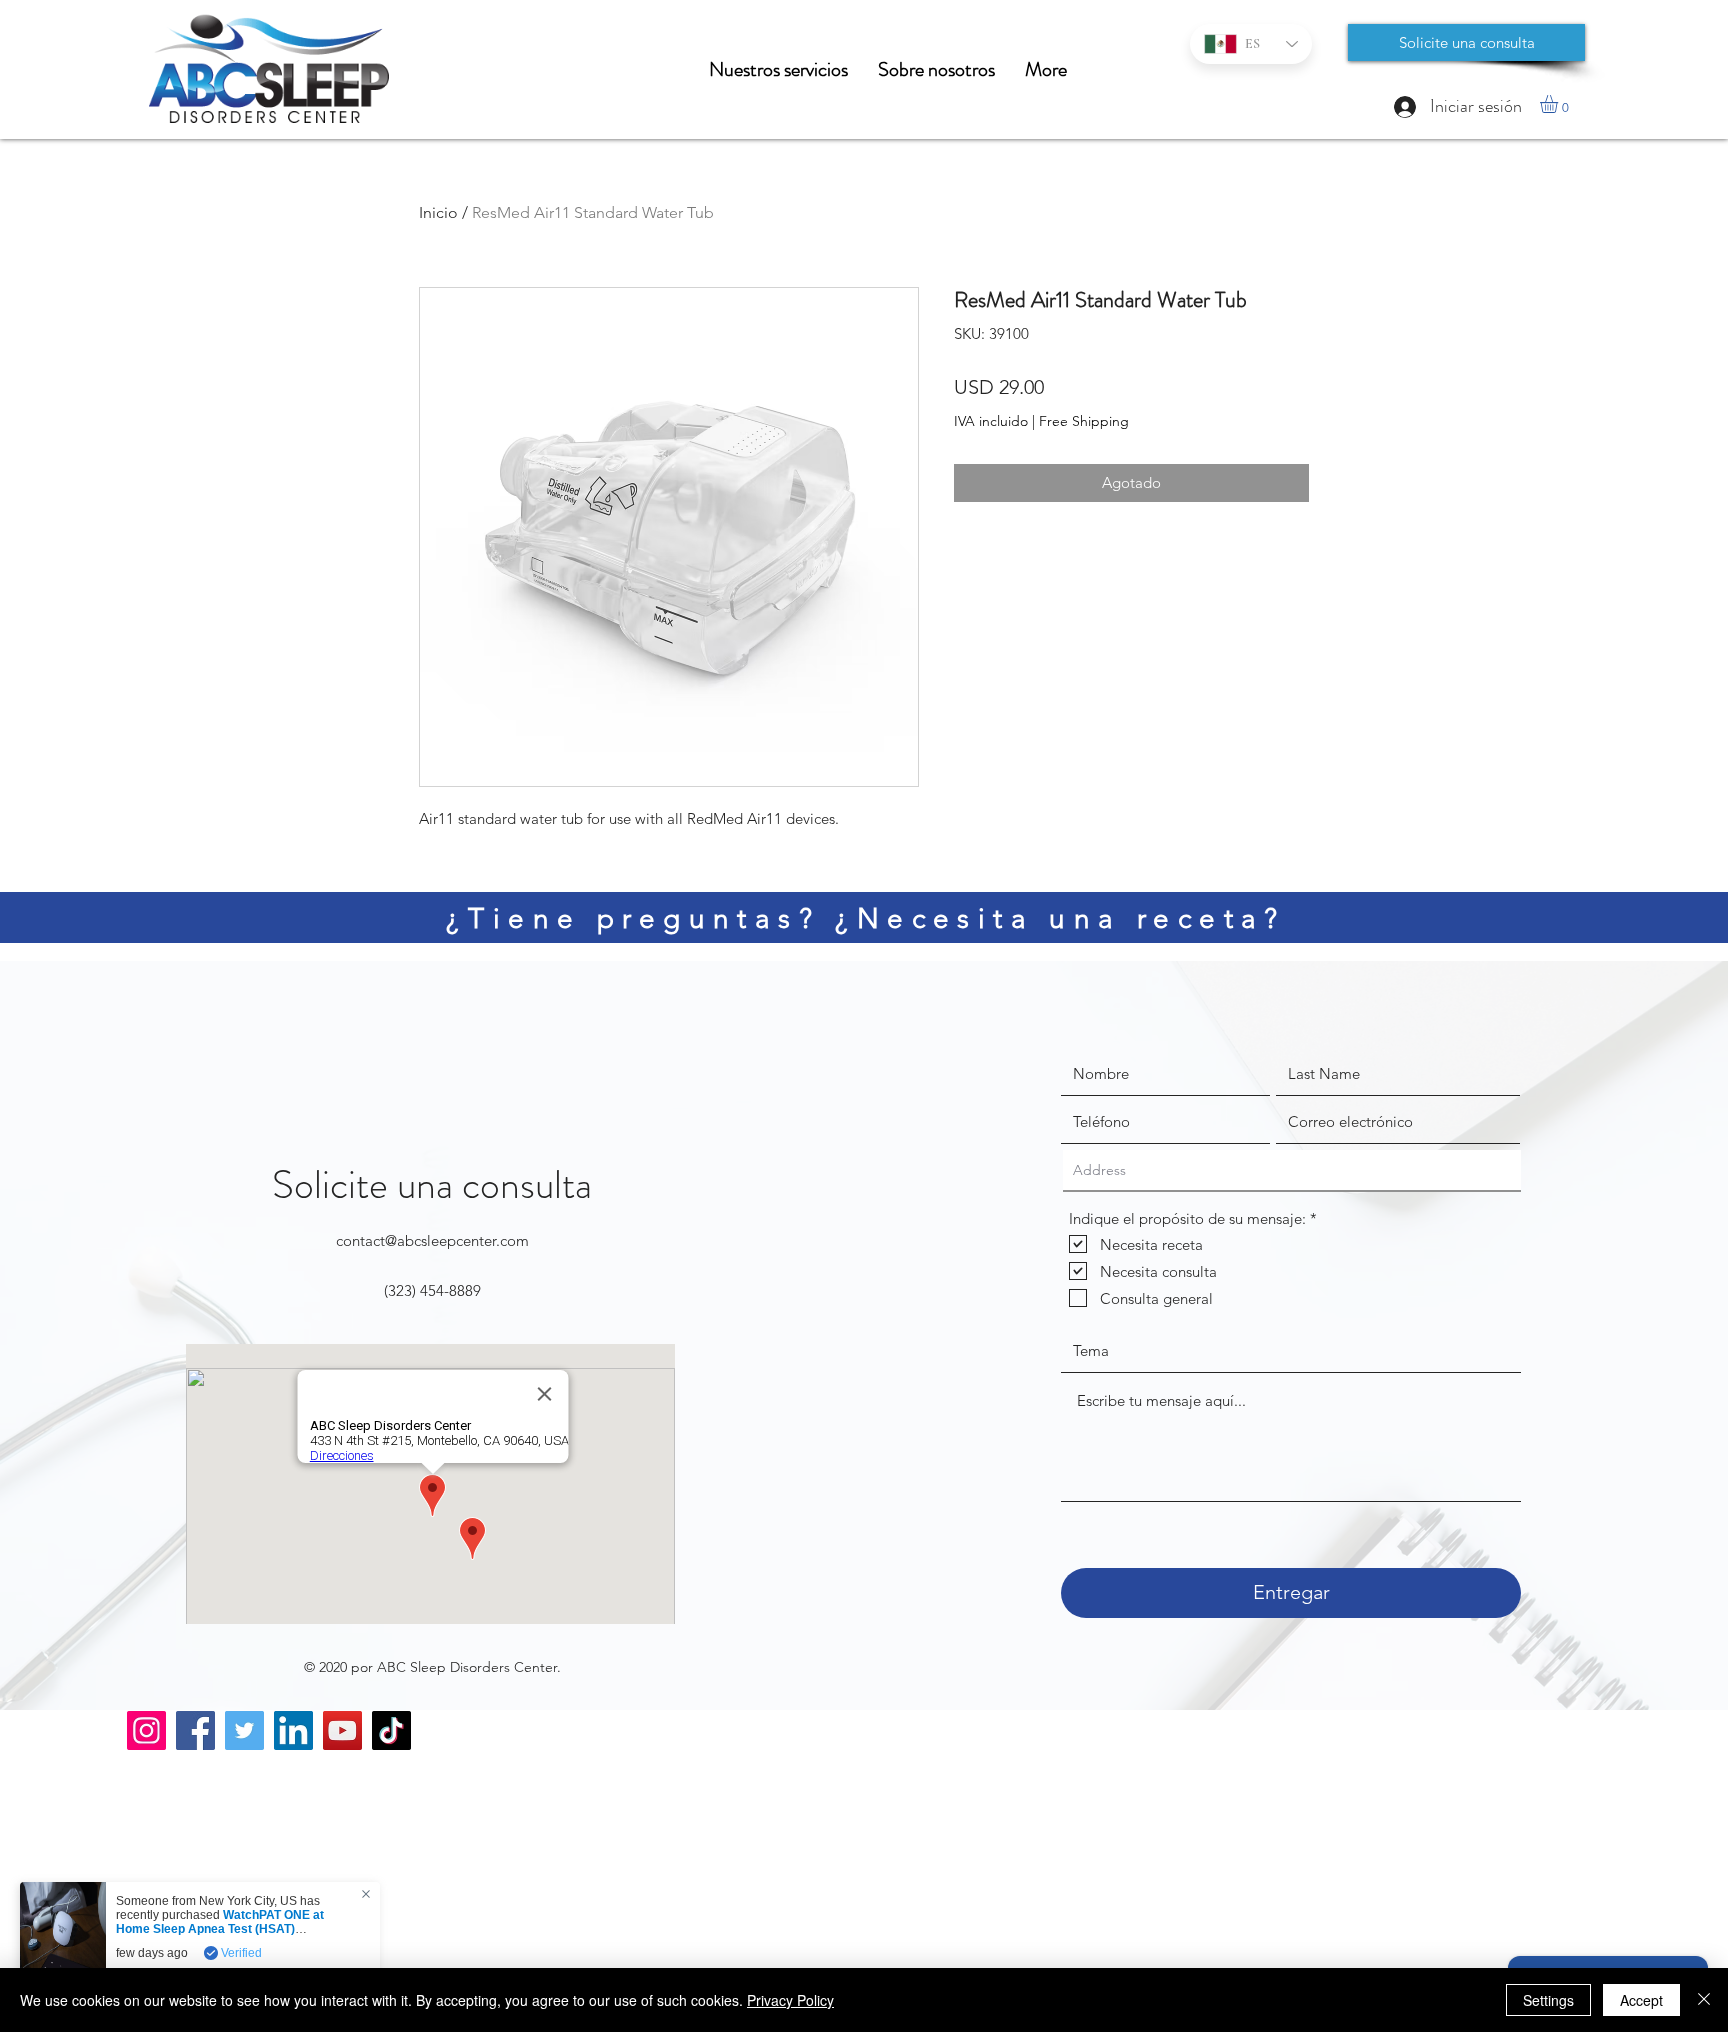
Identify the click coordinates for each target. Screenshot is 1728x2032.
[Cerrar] (1704, 2000)
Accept (1641, 2000)
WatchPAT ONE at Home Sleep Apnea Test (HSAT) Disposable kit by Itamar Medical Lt (220, 1929)
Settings (1548, 2000)
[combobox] (1292, 1171)
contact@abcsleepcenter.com (432, 1240)
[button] (1559, 104)
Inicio (438, 212)
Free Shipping (1084, 421)
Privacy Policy (790, 2000)
